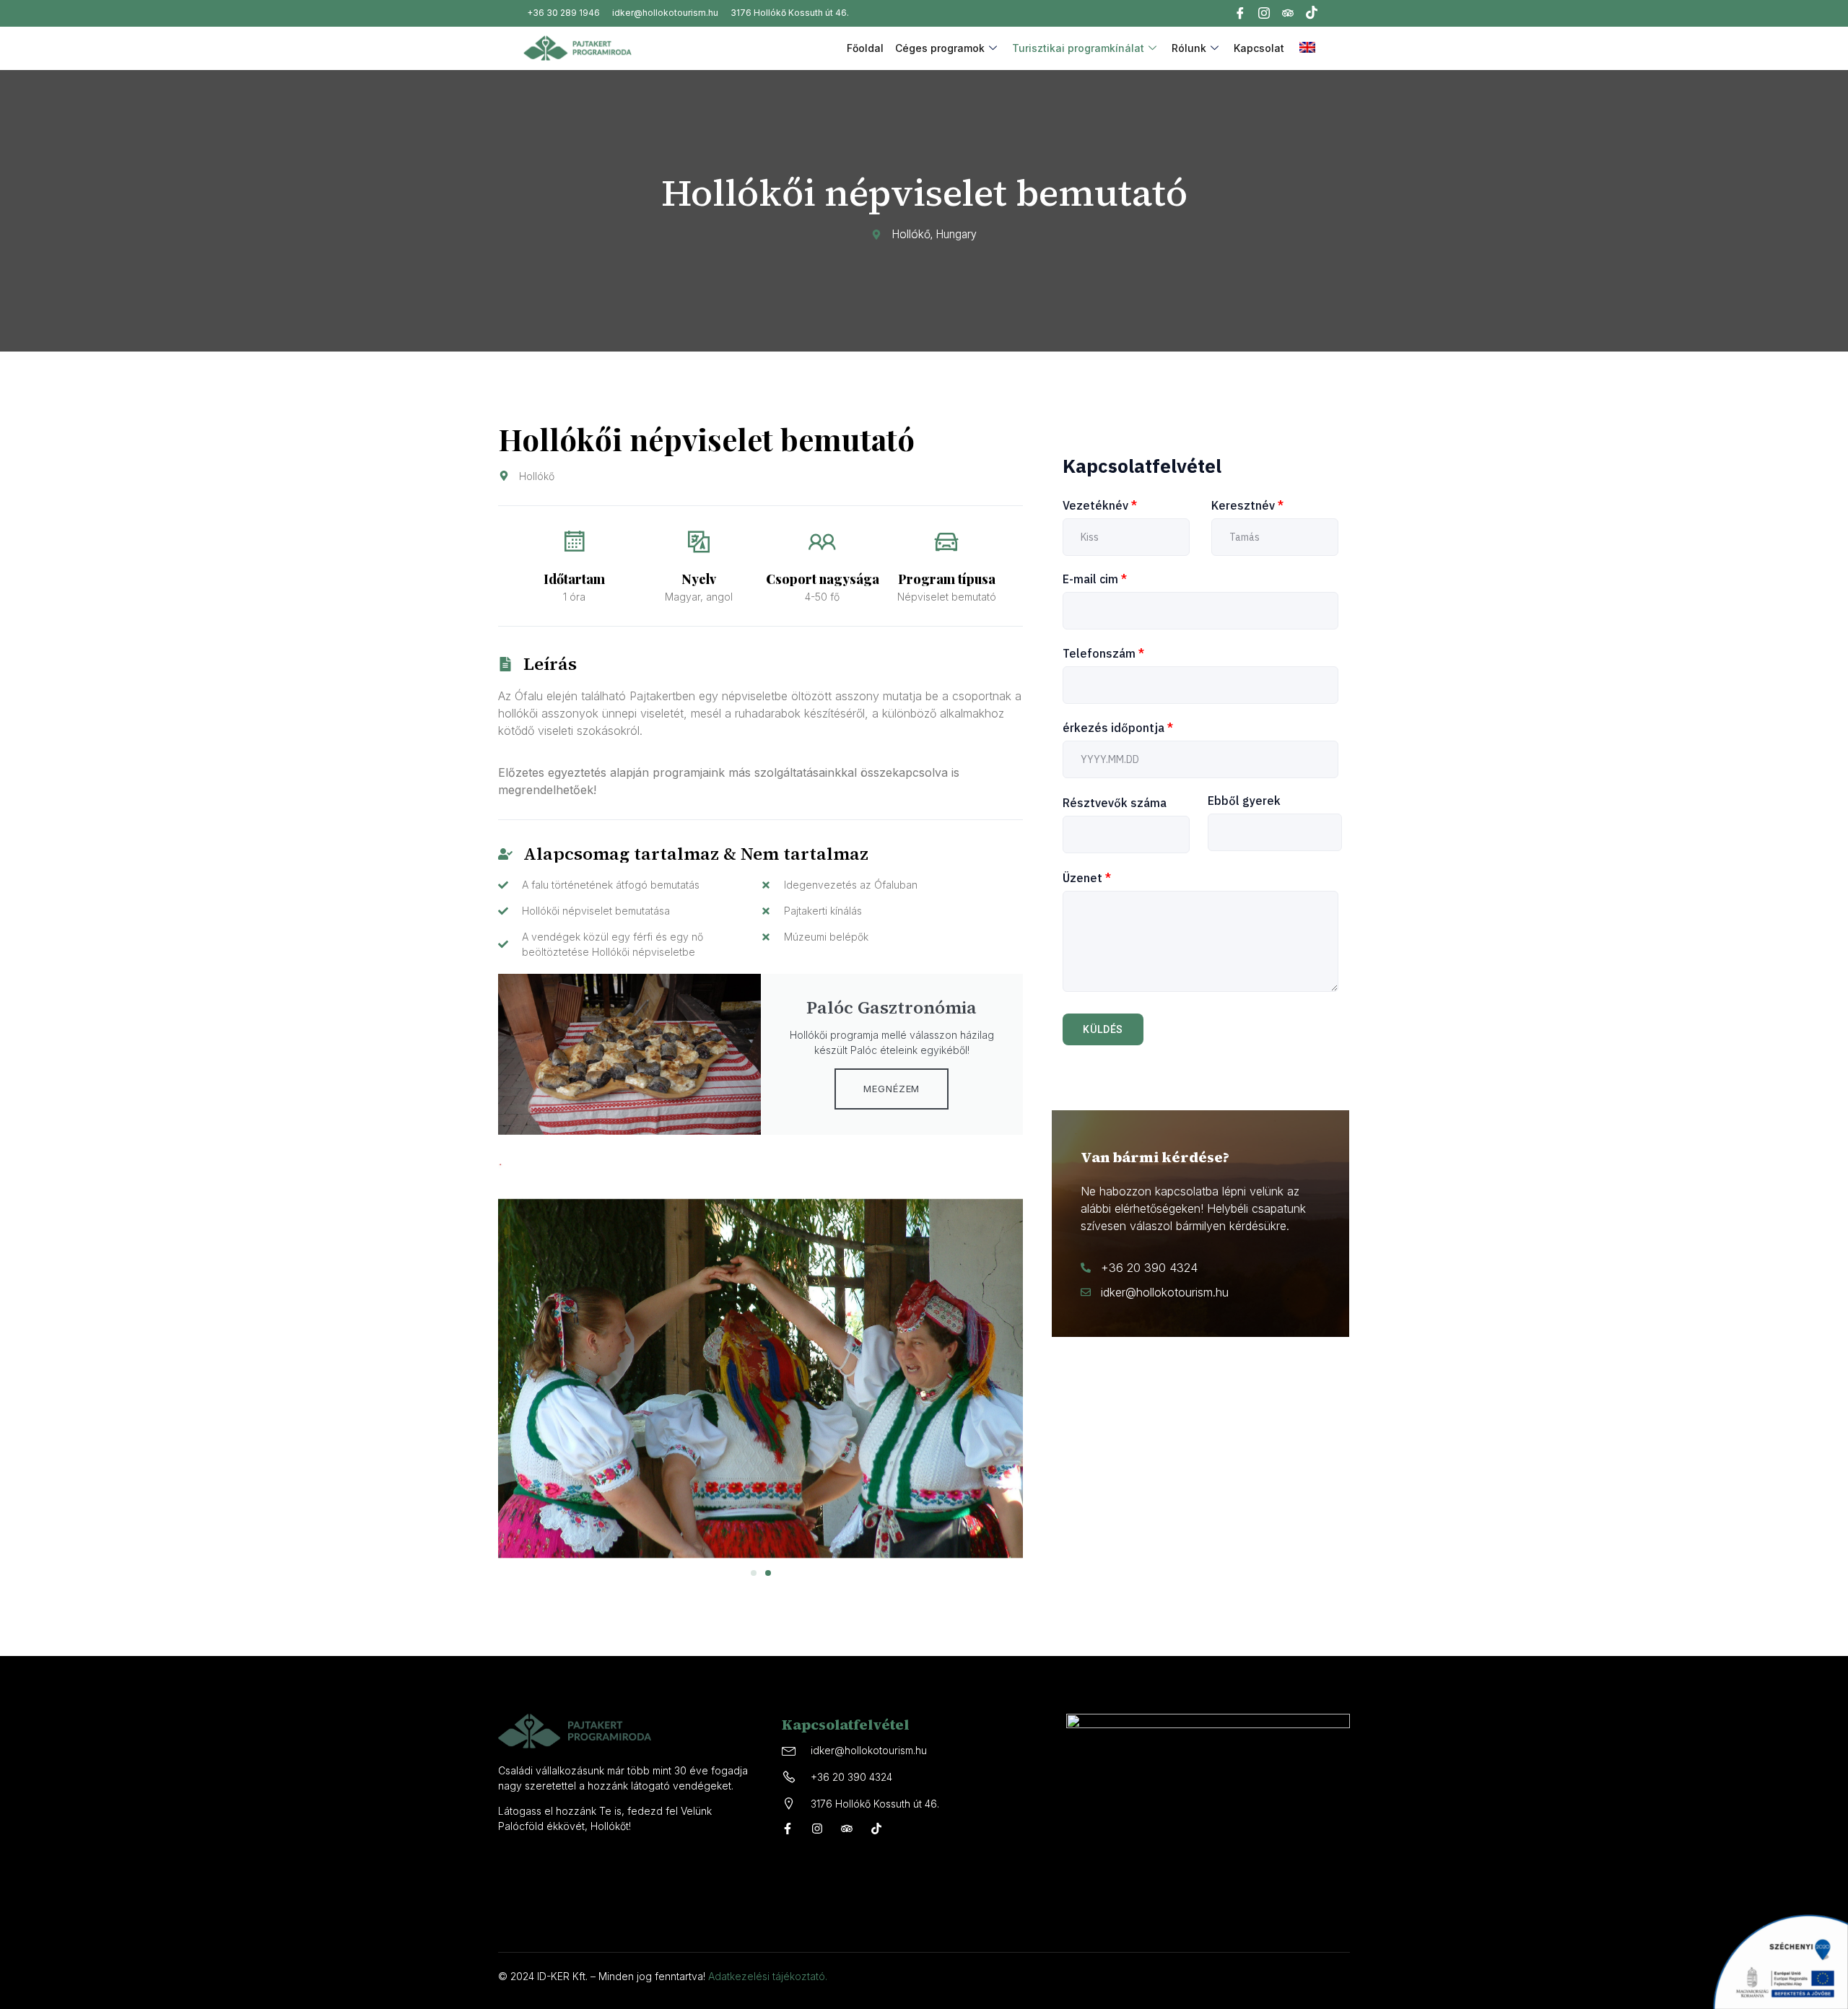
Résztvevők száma (1115, 803)
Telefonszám (1103, 653)
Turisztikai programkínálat (1078, 48)
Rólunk (1189, 48)
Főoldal (865, 48)
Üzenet (1087, 878)
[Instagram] (1264, 15)
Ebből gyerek (1244, 801)
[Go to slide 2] (768, 1573)
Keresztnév (1247, 505)
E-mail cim (1095, 579)
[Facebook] (1240, 15)
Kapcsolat (1259, 48)
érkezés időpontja (1118, 728)
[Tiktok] (1312, 14)
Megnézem (892, 1089)
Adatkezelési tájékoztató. (768, 1976)
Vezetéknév (1100, 505)
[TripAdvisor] (1288, 16)
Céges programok (940, 48)
